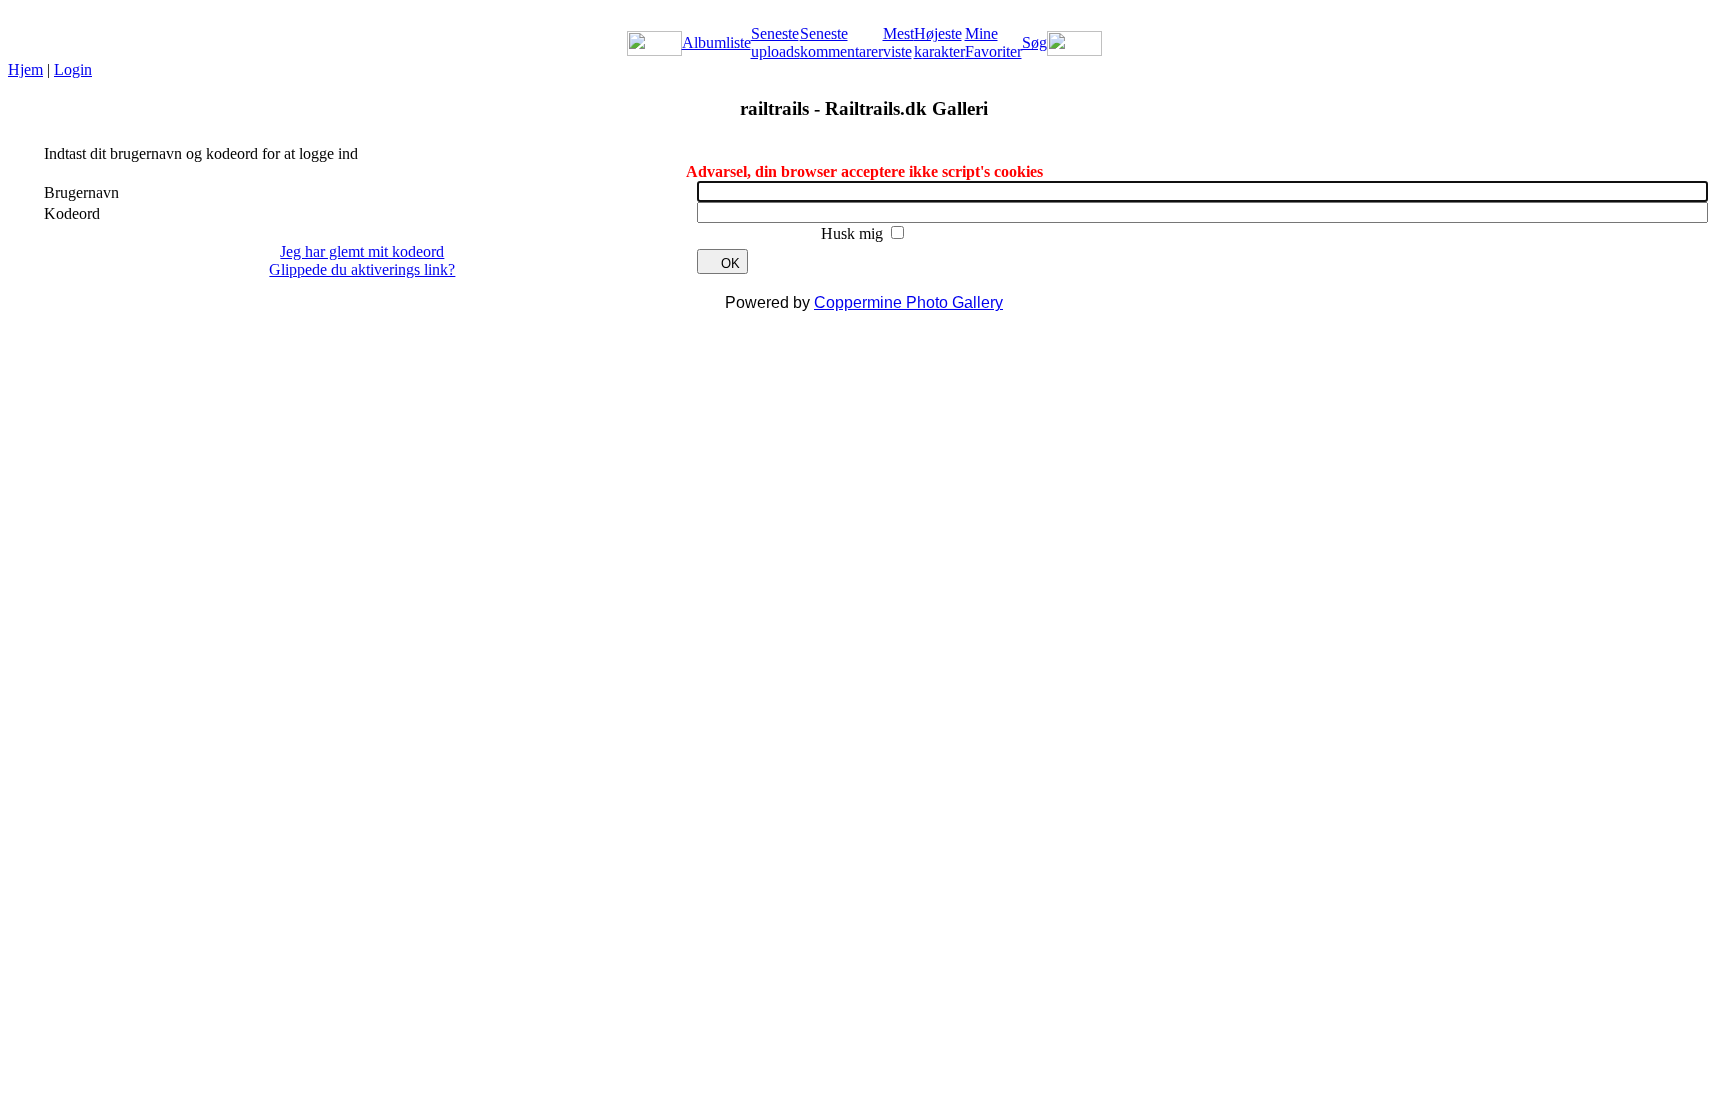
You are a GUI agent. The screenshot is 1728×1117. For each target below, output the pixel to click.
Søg (1034, 42)
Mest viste (898, 42)
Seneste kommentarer (841, 42)
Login (73, 69)
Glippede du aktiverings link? (362, 269)
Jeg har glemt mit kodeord (362, 251)
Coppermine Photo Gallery (908, 302)
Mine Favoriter (993, 42)
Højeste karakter (939, 42)
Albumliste (716, 42)
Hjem (25, 69)
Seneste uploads (775, 42)
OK (730, 263)
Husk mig (854, 233)
